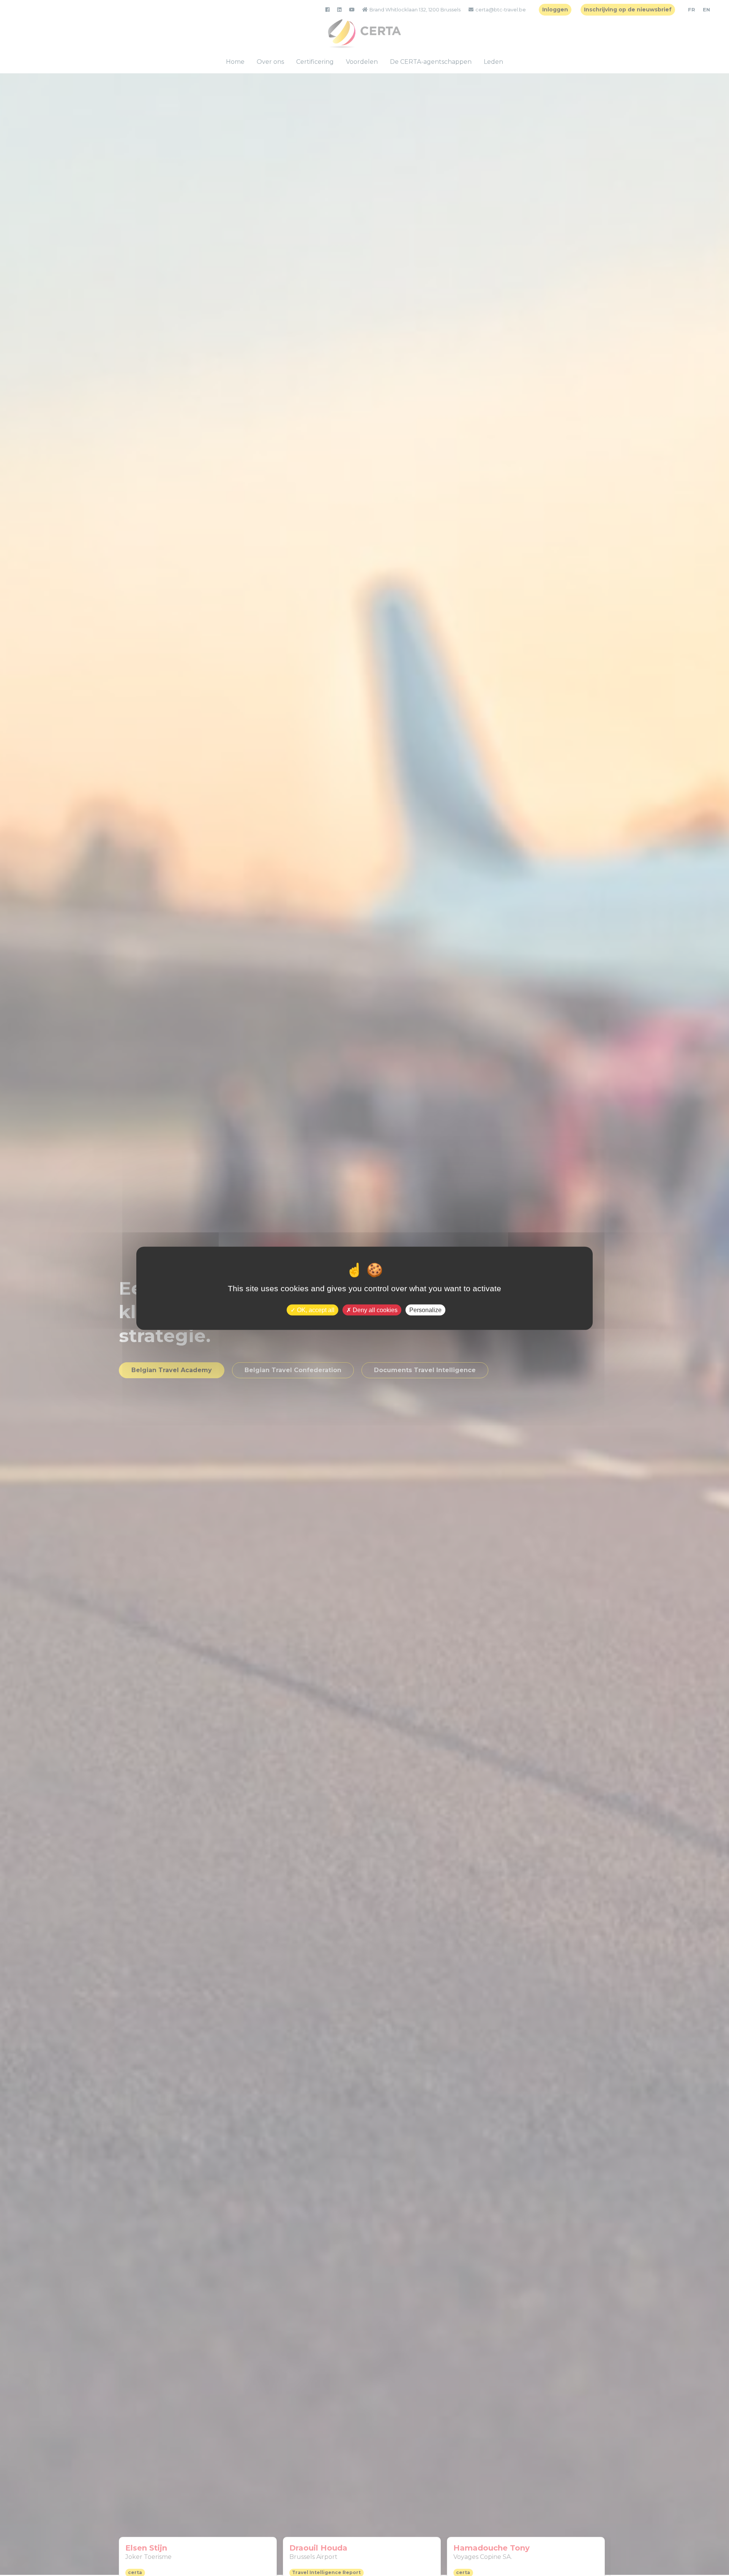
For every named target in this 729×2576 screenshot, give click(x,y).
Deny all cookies (374, 1310)
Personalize (425, 1310)
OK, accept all (315, 1310)
